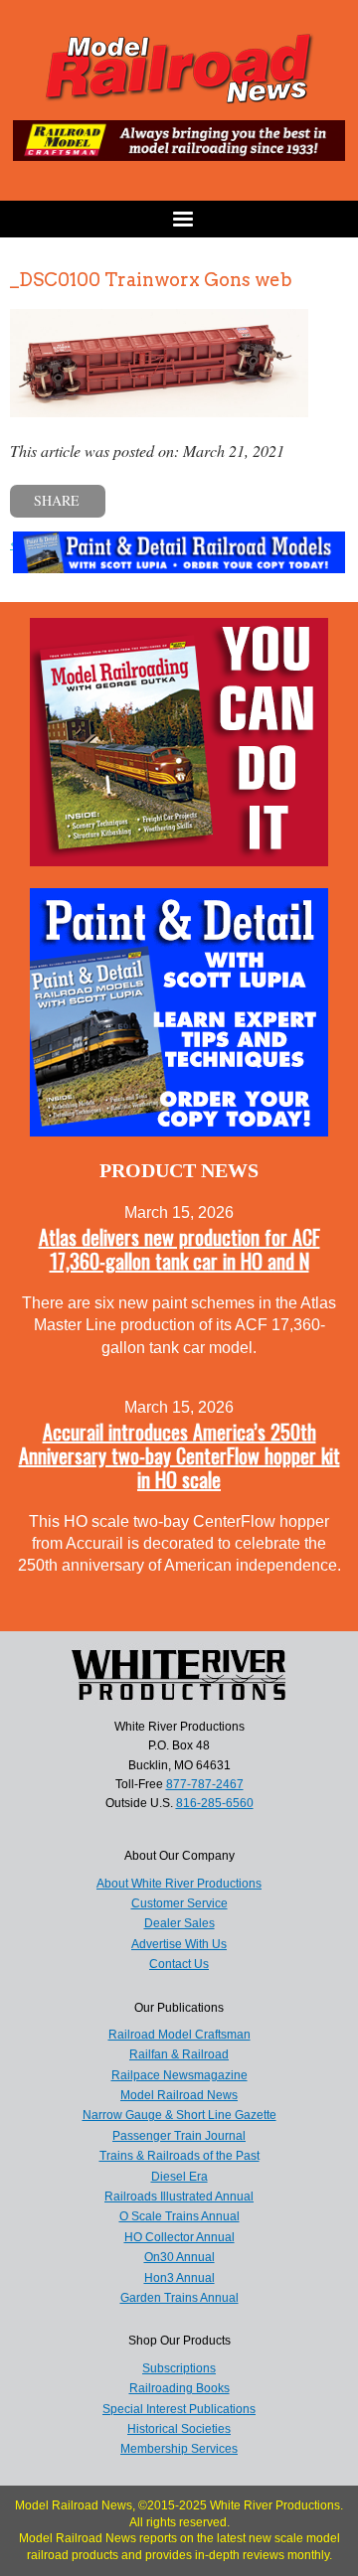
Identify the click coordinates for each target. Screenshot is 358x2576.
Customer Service (179, 1903)
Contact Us (179, 1964)
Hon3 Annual (179, 2278)
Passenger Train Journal (179, 2136)
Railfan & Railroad (179, 2054)
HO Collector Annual (179, 2237)
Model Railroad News (179, 2095)
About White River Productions (179, 1884)
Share (57, 500)
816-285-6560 (215, 1803)
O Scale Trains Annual (179, 2216)
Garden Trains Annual (179, 2298)
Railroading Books (179, 2388)
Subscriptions (179, 2368)
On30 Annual (179, 2257)
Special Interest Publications (179, 2409)
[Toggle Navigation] (179, 219)
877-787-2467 (205, 1784)
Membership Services (179, 2449)
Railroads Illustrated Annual (179, 2197)
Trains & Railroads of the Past (179, 2156)
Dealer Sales (179, 1923)
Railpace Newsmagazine (179, 2075)
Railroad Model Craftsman (179, 2035)
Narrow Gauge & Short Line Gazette (179, 2115)
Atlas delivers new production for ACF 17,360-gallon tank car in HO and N (179, 1249)
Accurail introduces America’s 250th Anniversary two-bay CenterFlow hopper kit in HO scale (179, 1455)
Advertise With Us (179, 1944)
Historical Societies (179, 2429)
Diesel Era (179, 2177)
